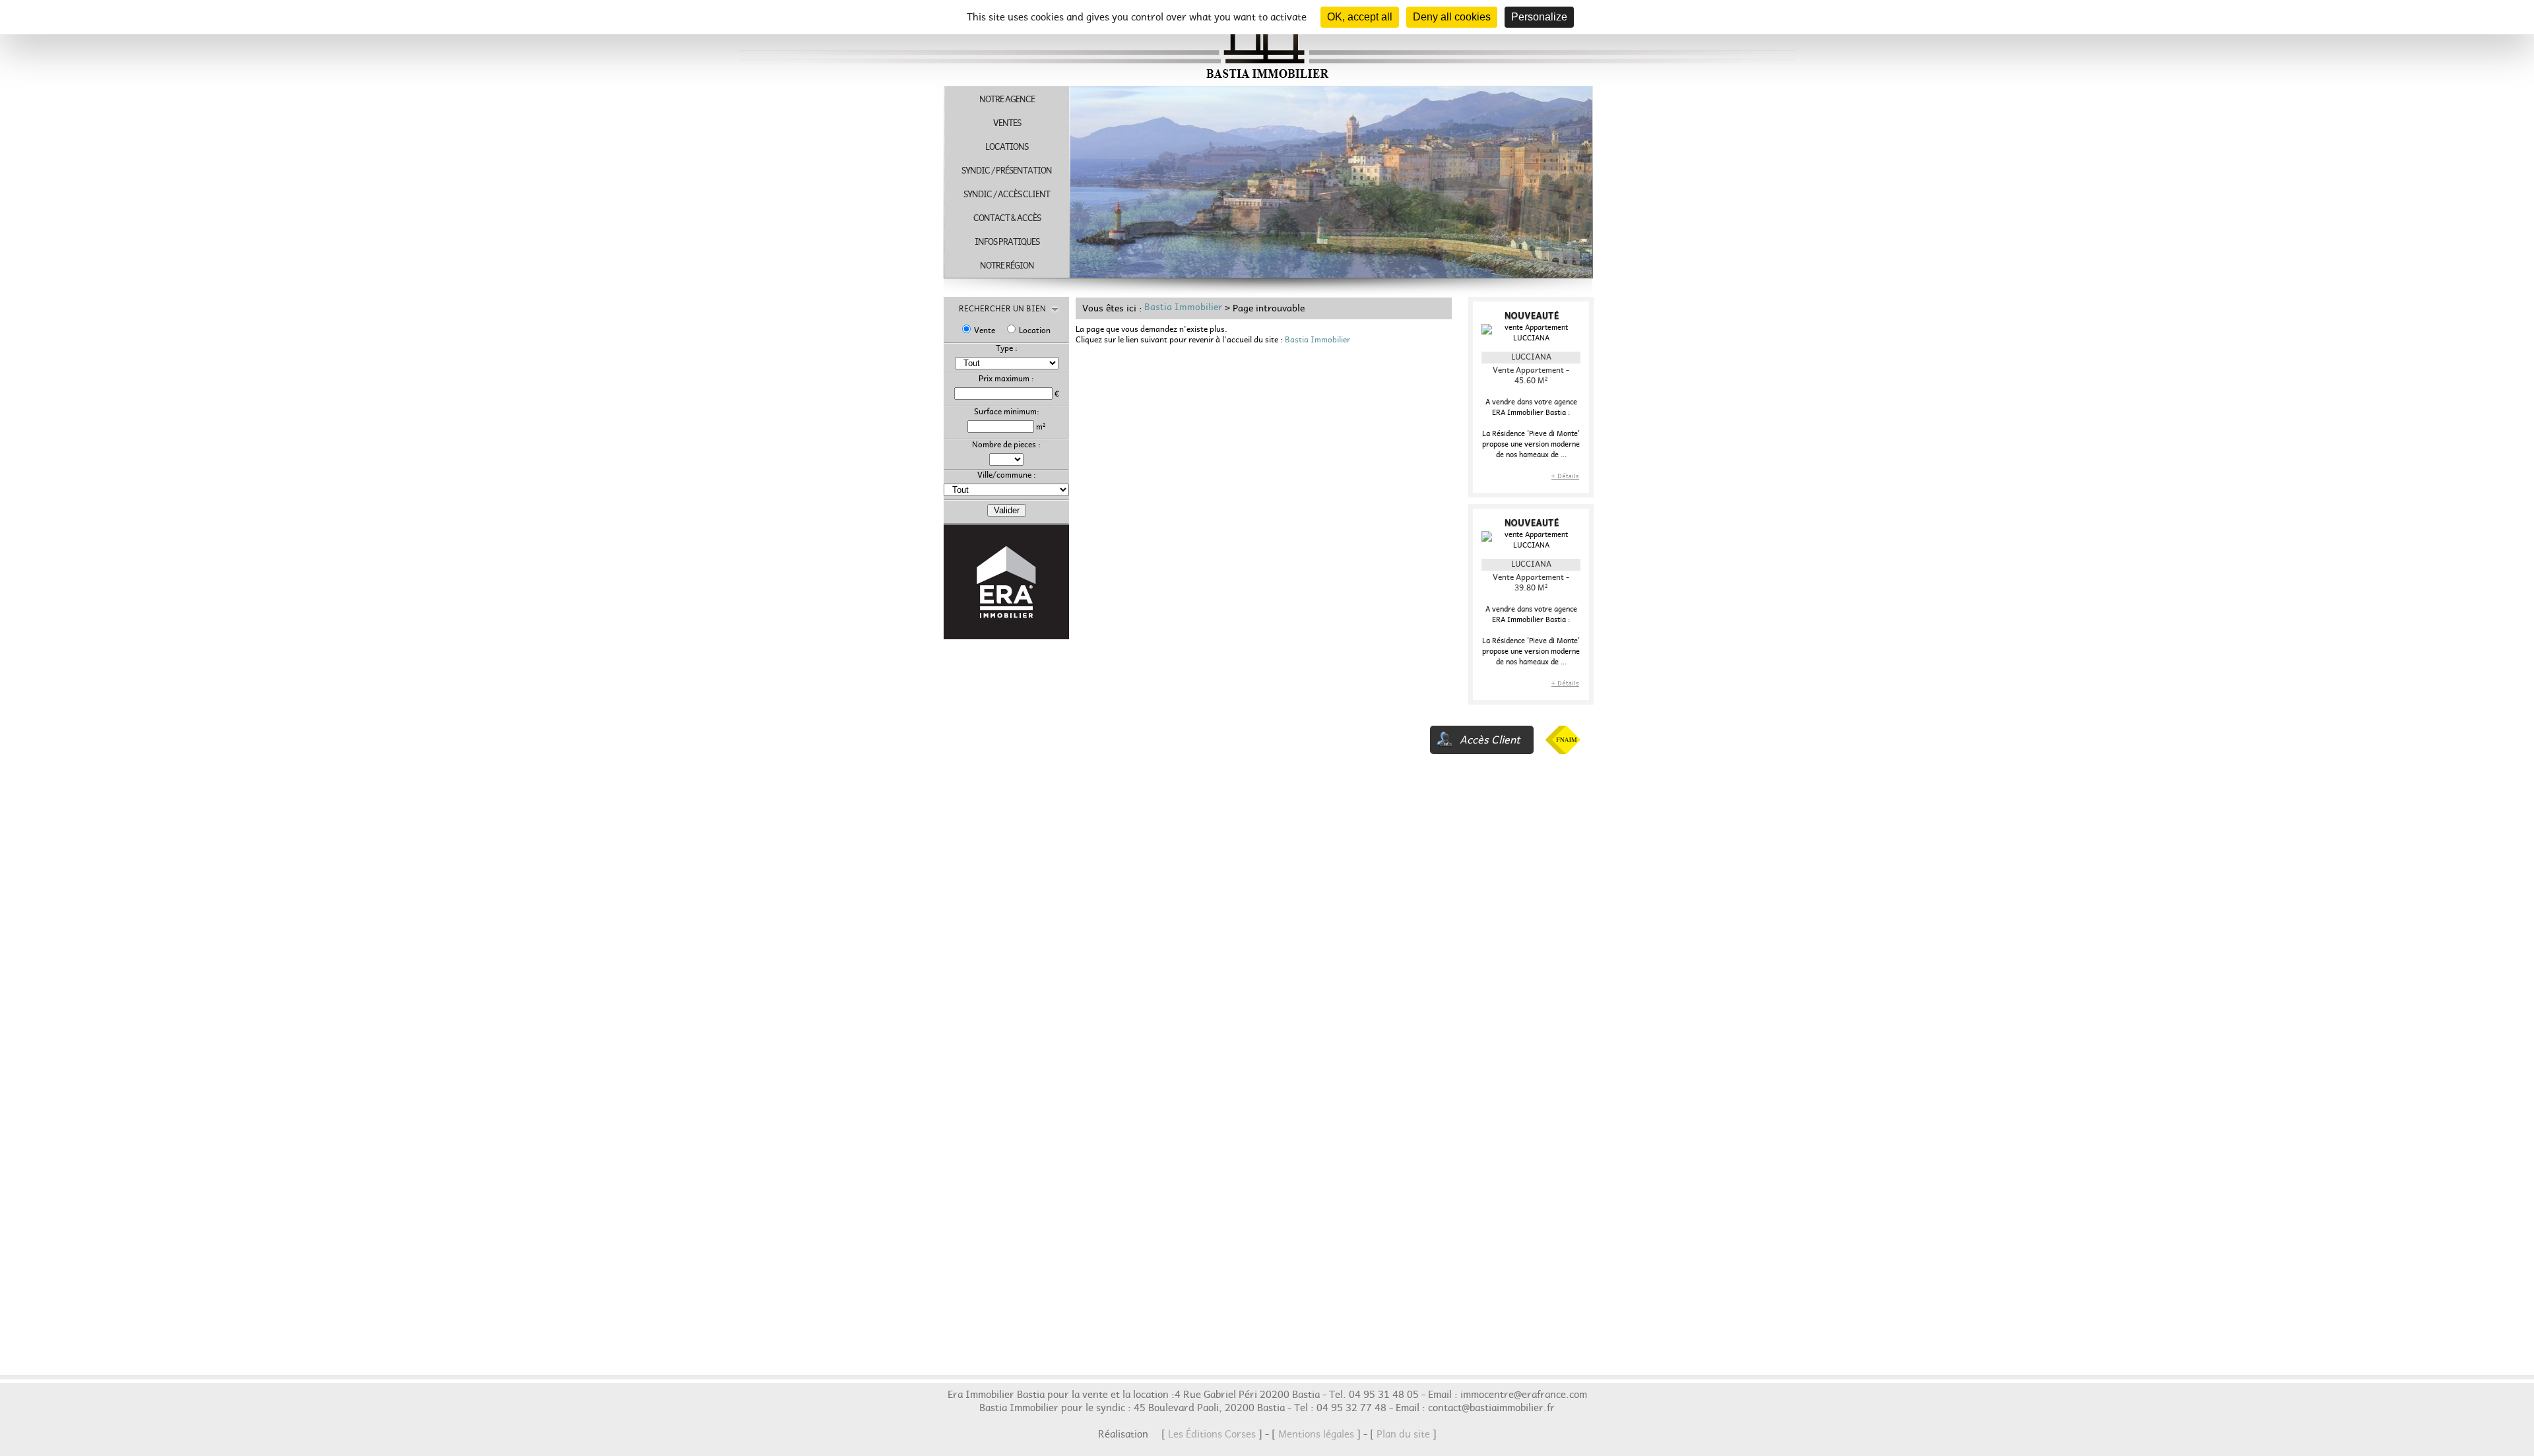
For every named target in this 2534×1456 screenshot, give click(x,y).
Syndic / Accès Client (1007, 196)
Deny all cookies (1452, 17)
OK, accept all (1360, 17)
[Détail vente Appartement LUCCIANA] (1565, 483)
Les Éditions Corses (1212, 1436)
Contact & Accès (1007, 220)
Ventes (1007, 125)
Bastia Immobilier (1183, 309)
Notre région (1007, 268)
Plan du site (1403, 1436)
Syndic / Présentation (1007, 173)
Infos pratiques (1007, 244)
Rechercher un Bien (1006, 310)
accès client (1490, 742)
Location (1035, 332)
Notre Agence (1007, 101)
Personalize (1539, 17)
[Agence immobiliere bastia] (1267, 79)
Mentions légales (1316, 1436)
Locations (1007, 149)
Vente (985, 332)
